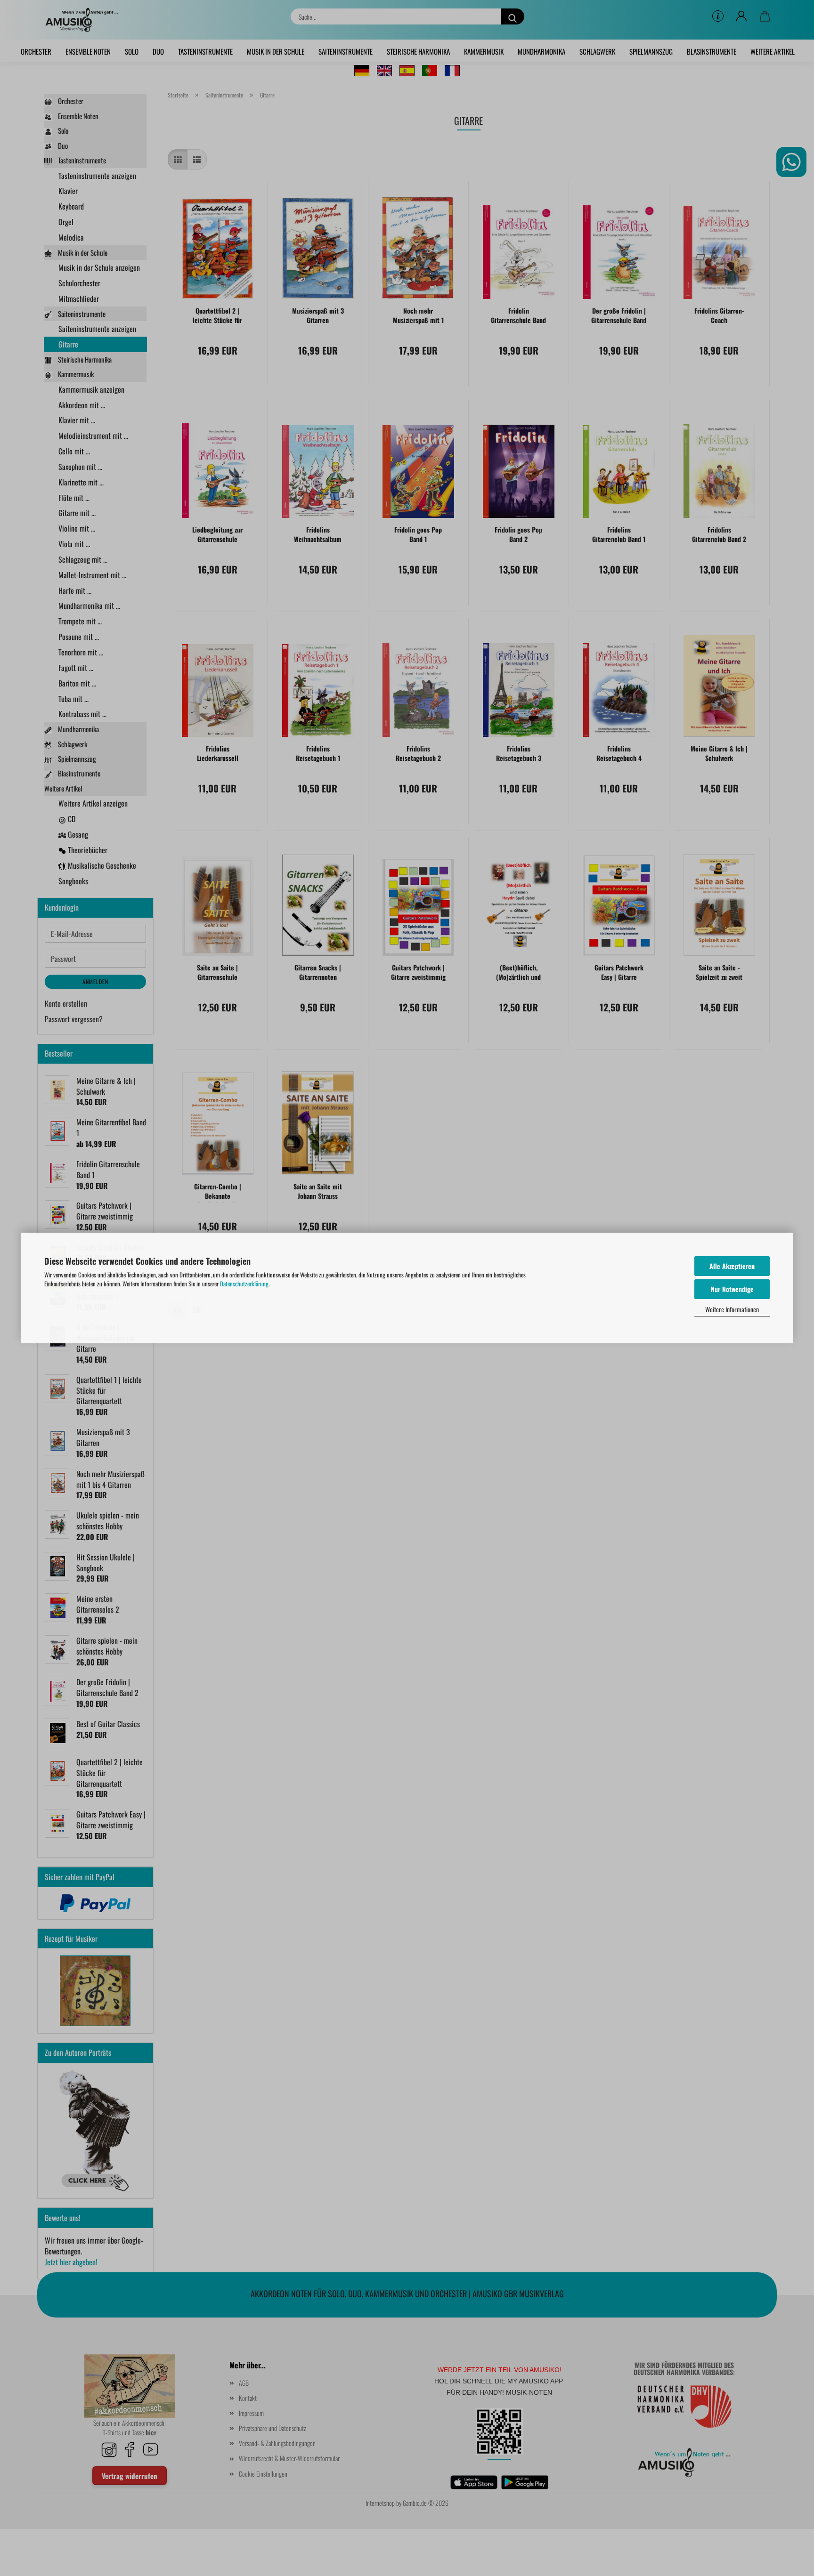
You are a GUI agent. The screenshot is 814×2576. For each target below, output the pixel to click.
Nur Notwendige (732, 1289)
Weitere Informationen (732, 1309)
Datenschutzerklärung (244, 1284)
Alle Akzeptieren (732, 1266)
